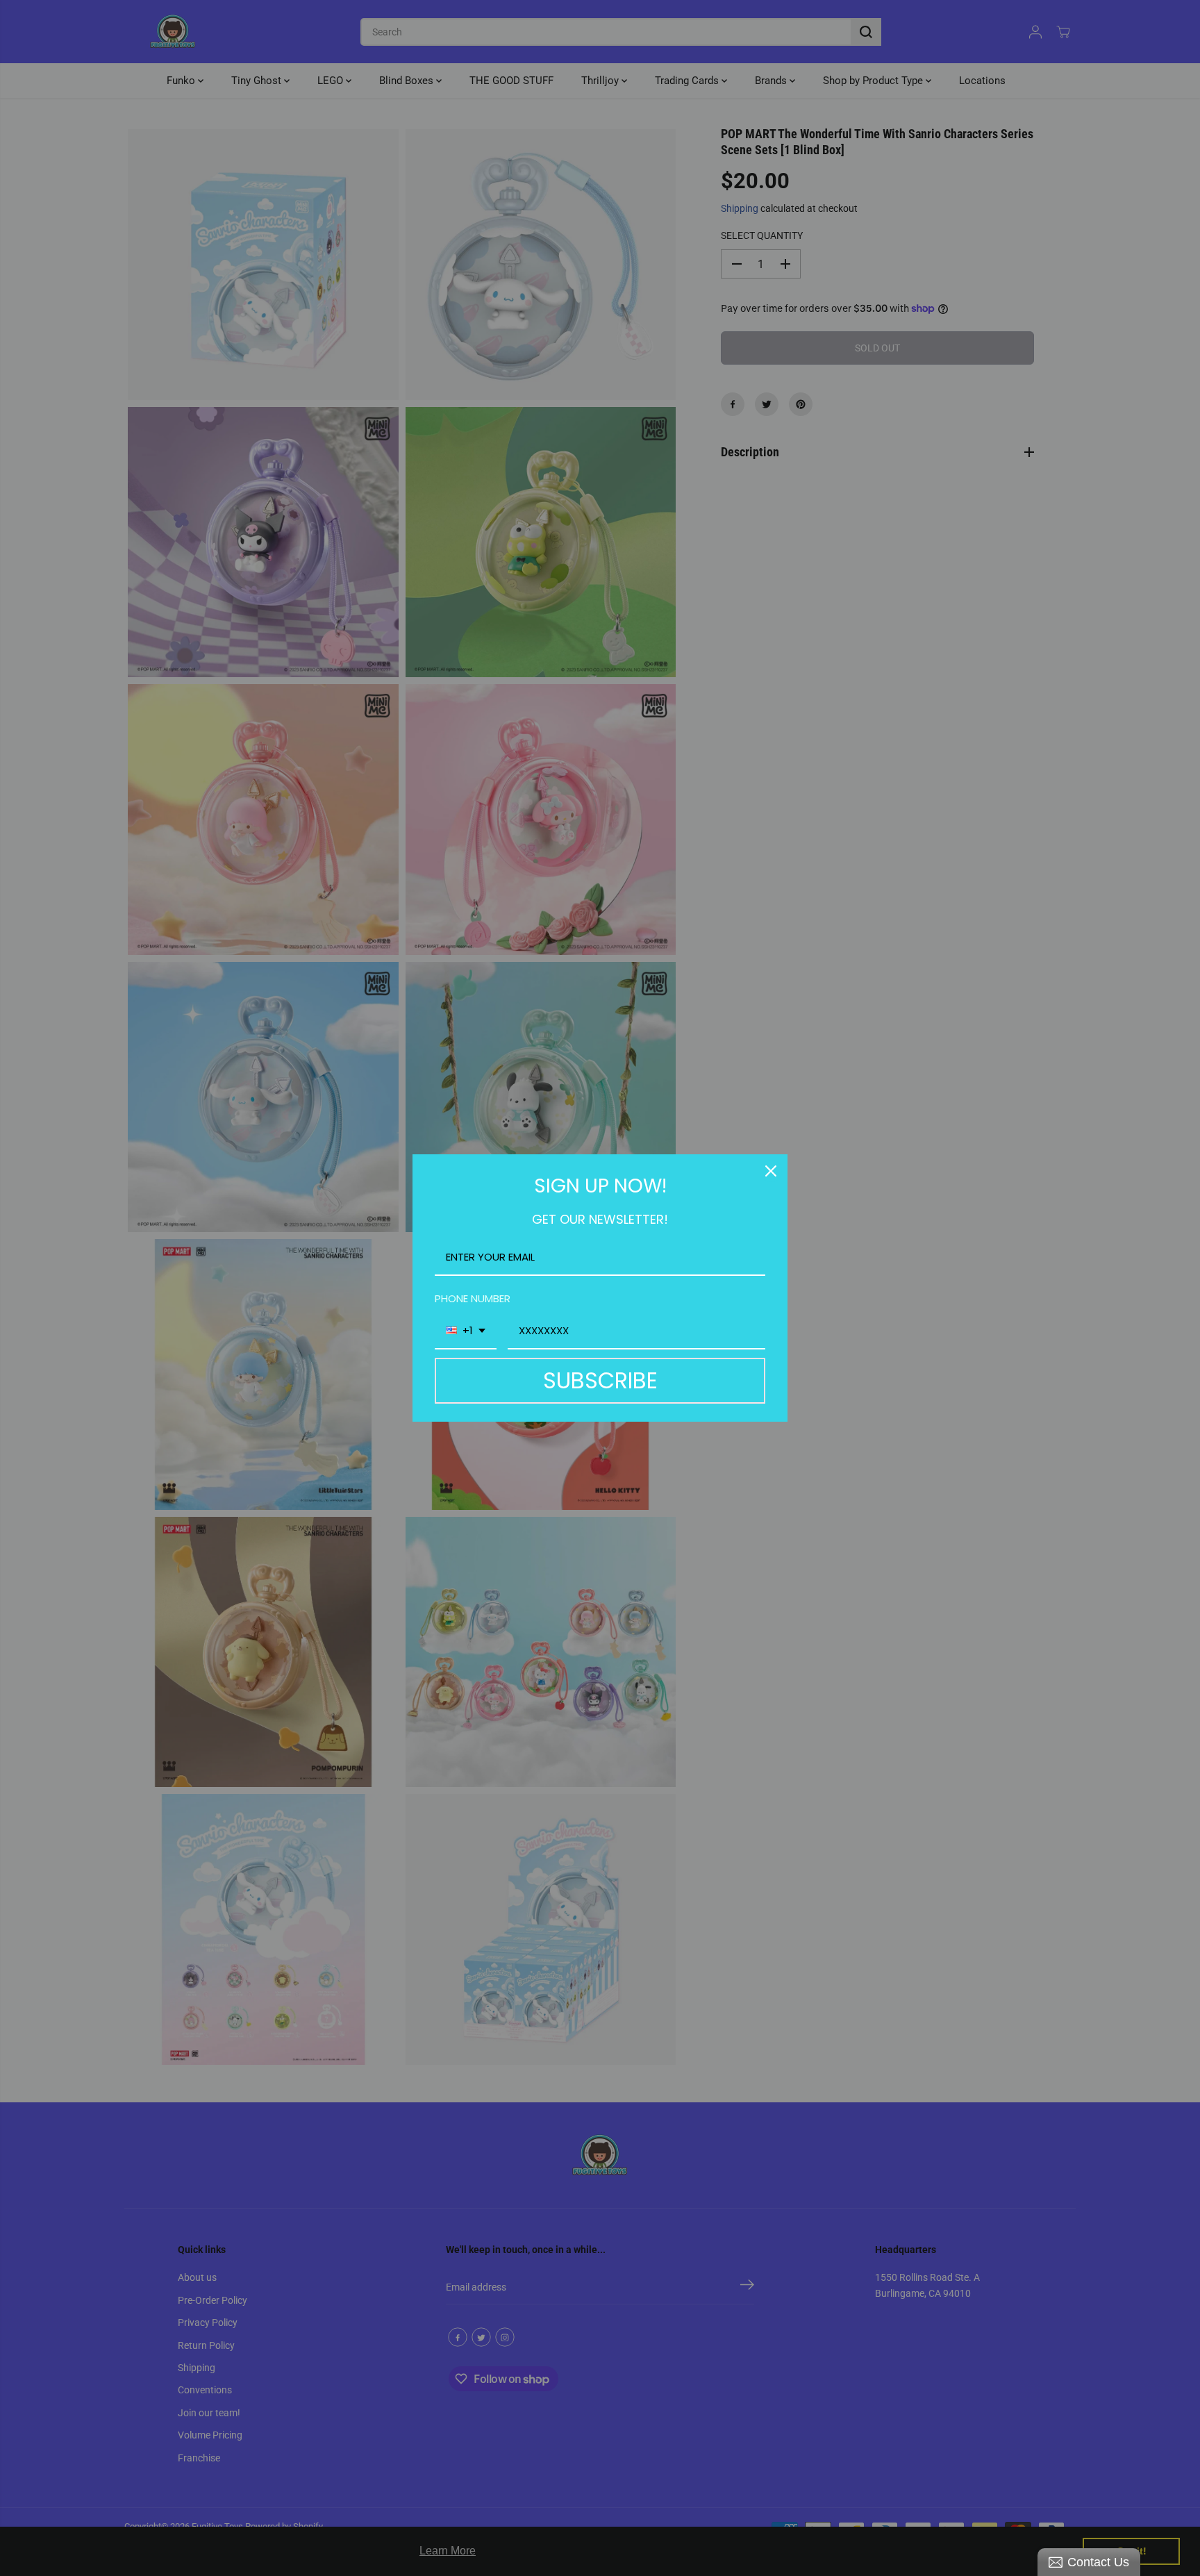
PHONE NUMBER (473, 1298)
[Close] (771, 1171)
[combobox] (466, 1331)
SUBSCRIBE (600, 1380)
